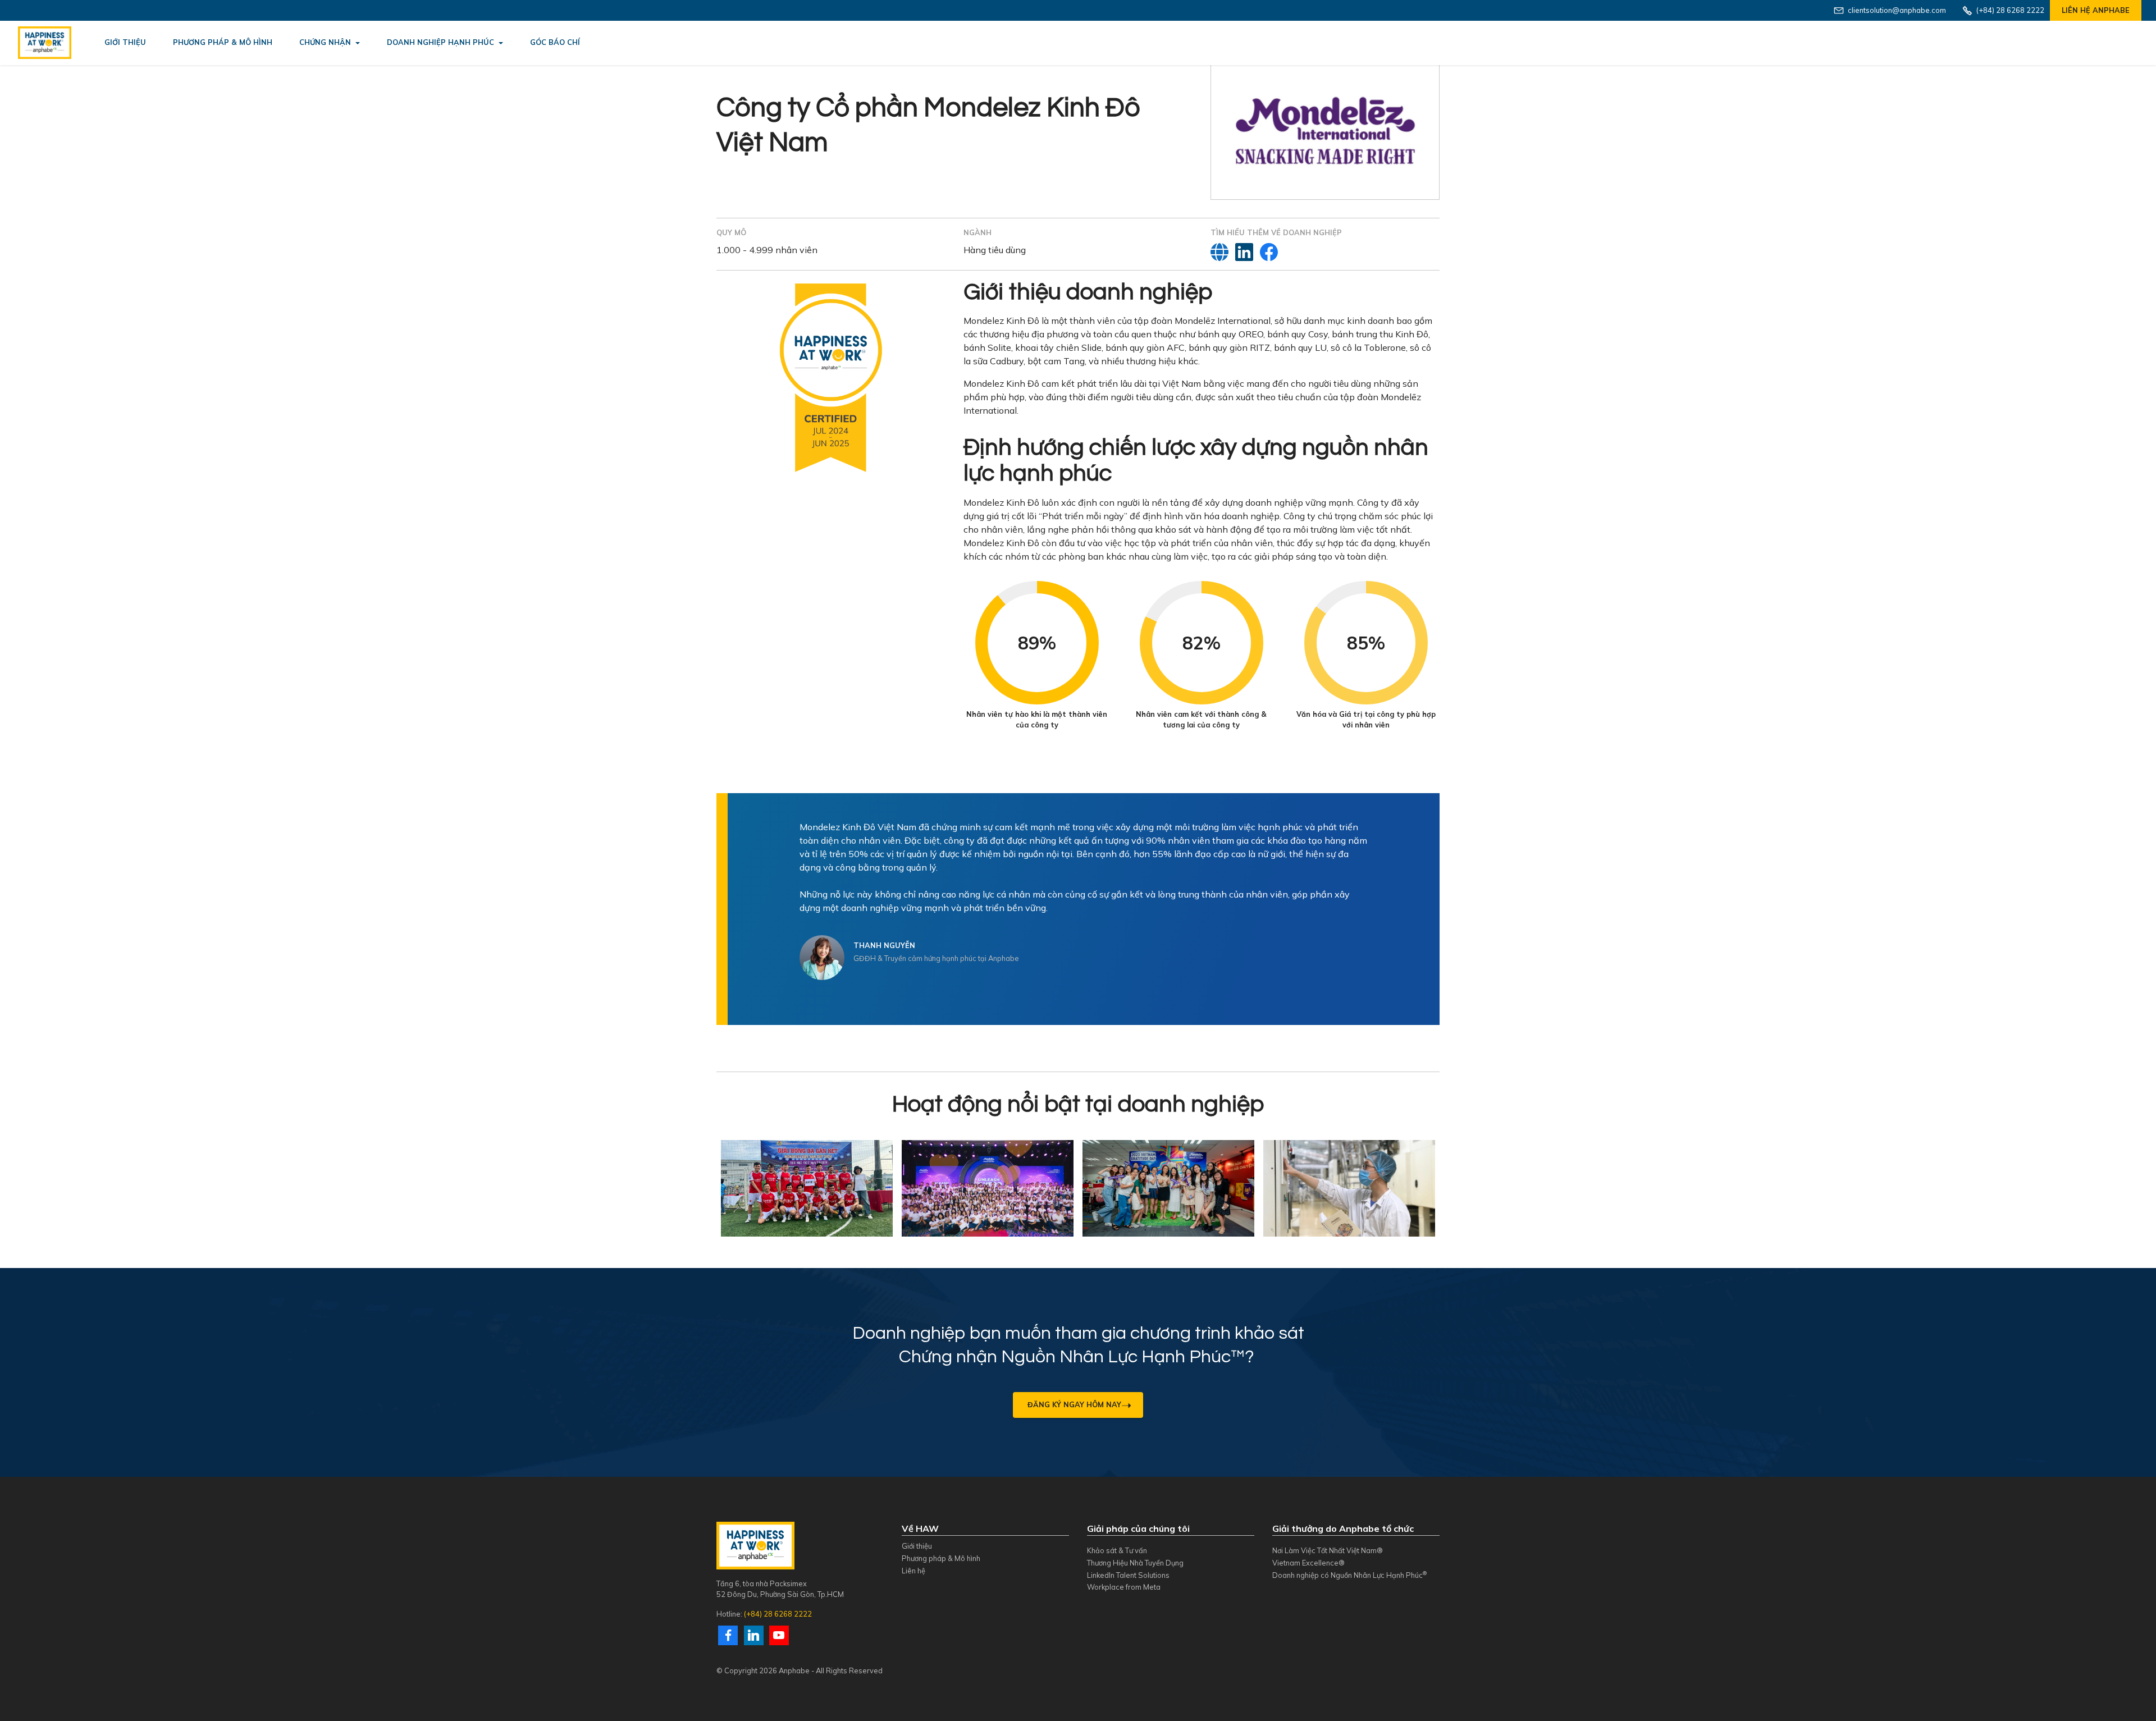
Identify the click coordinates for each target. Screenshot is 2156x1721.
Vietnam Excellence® (1308, 1563)
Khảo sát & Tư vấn (1117, 1550)
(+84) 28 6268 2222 (778, 1614)
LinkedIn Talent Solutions (1128, 1575)
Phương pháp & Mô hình (941, 1558)
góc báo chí (555, 42)
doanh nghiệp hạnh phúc (440, 42)
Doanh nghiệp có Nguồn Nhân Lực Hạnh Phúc (1349, 1575)
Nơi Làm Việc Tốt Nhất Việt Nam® (1328, 1550)
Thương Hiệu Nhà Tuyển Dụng (1135, 1563)
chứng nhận (325, 42)
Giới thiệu (917, 1546)
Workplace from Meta (1124, 1587)
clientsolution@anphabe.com (1897, 10)
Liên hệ (913, 1571)
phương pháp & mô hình (223, 42)
